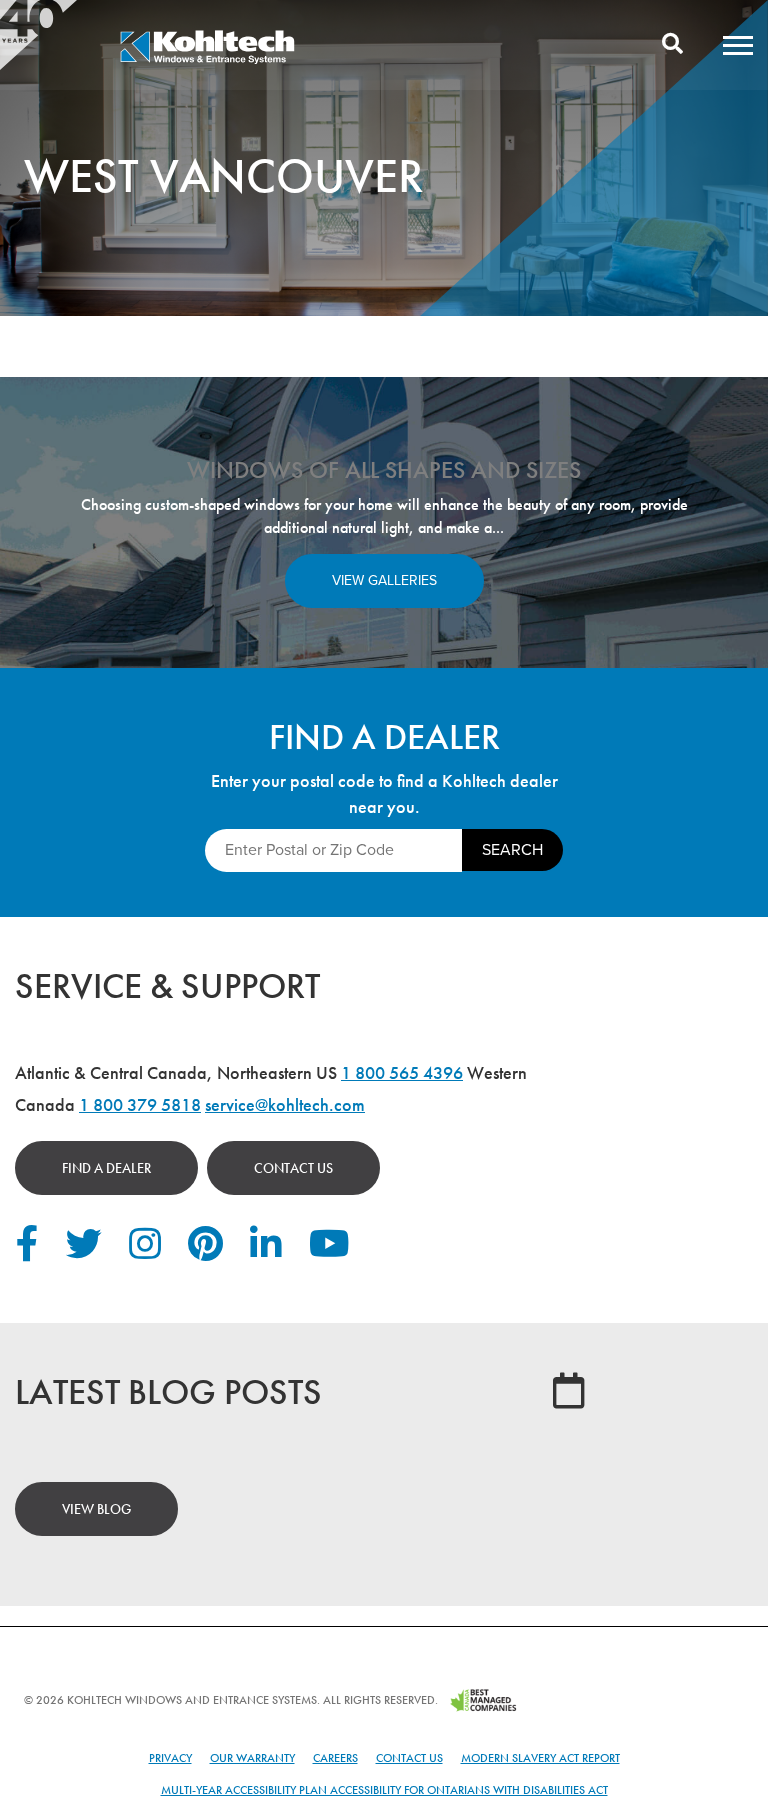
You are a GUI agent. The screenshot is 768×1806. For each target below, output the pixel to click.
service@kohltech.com (285, 1104)
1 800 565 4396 (402, 1072)
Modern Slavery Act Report (540, 1758)
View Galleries (384, 580)
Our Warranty (252, 1758)
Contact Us (293, 1168)
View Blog (96, 1509)
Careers (335, 1758)
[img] (207, 61)
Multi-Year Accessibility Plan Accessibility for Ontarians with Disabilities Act (384, 1790)
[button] (738, 45)
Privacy (170, 1758)
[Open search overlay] (672, 45)
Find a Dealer (106, 1168)
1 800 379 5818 (140, 1104)
